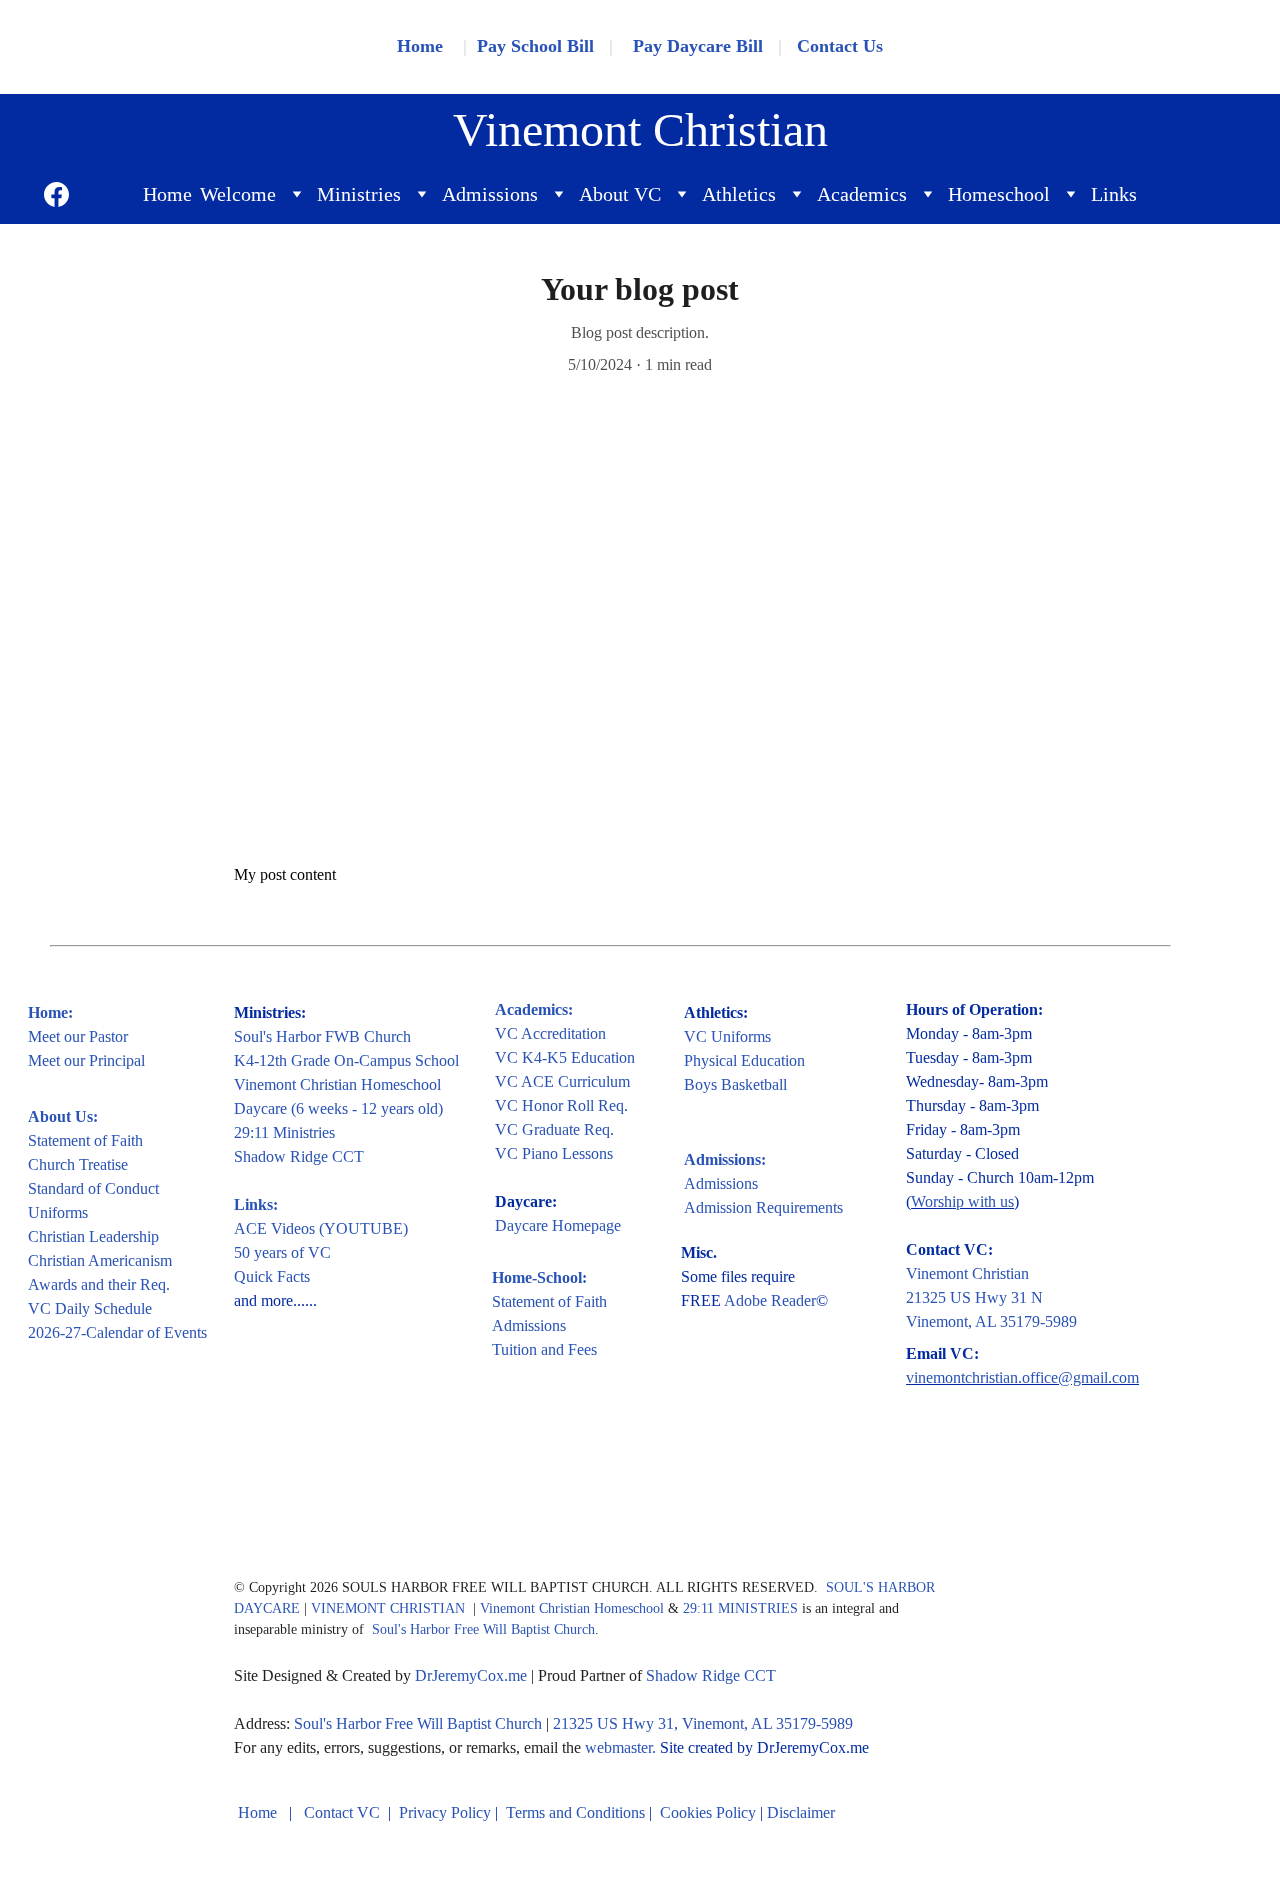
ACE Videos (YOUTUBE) (321, 1228)
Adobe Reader (770, 1300)
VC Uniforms (727, 1036)
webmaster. (620, 1747)
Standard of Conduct (93, 1188)
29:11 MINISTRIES (740, 1608)
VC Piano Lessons (554, 1153)
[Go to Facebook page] (56, 194)
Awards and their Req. (99, 1284)
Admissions (490, 194)
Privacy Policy (445, 1812)
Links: (256, 1204)
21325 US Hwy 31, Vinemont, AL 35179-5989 (703, 1723)
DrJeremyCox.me (471, 1675)
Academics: (534, 1009)
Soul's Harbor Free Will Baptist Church (483, 1629)
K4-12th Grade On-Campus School (346, 1060)
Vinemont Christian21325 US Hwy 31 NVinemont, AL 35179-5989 (991, 1297)
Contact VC (344, 1812)
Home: (50, 1012)
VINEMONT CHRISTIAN (390, 1608)
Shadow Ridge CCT (299, 1156)
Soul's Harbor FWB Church (322, 1036)
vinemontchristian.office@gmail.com (1022, 1377)
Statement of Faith (85, 1140)
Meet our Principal (86, 1060)
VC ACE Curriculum (562, 1081)
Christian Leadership (93, 1236)
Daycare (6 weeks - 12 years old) (338, 1108)
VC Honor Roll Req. (561, 1105)
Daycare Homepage (558, 1225)
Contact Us (840, 46)
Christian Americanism (100, 1260)
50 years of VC (282, 1252)
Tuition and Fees (544, 1349)
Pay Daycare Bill (698, 46)
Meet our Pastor (78, 1036)
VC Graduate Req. (554, 1129)
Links (1114, 194)
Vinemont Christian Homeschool (337, 1084)
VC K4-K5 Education (565, 1057)
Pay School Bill (535, 46)
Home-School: (539, 1277)
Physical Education (744, 1060)
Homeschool (999, 194)
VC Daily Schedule (90, 1308)
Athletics (739, 194)
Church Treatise (78, 1164)
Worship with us (962, 1201)
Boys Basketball (735, 1084)
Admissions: (725, 1159)
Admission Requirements (763, 1207)
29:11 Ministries (284, 1132)
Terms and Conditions (575, 1812)
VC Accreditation (550, 1033)
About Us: (63, 1116)
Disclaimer (801, 1812)
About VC (620, 194)
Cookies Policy (708, 1812)
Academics (862, 194)
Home (167, 194)
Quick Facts (272, 1276)
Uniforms (58, 1212)
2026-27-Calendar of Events (117, 1332)
